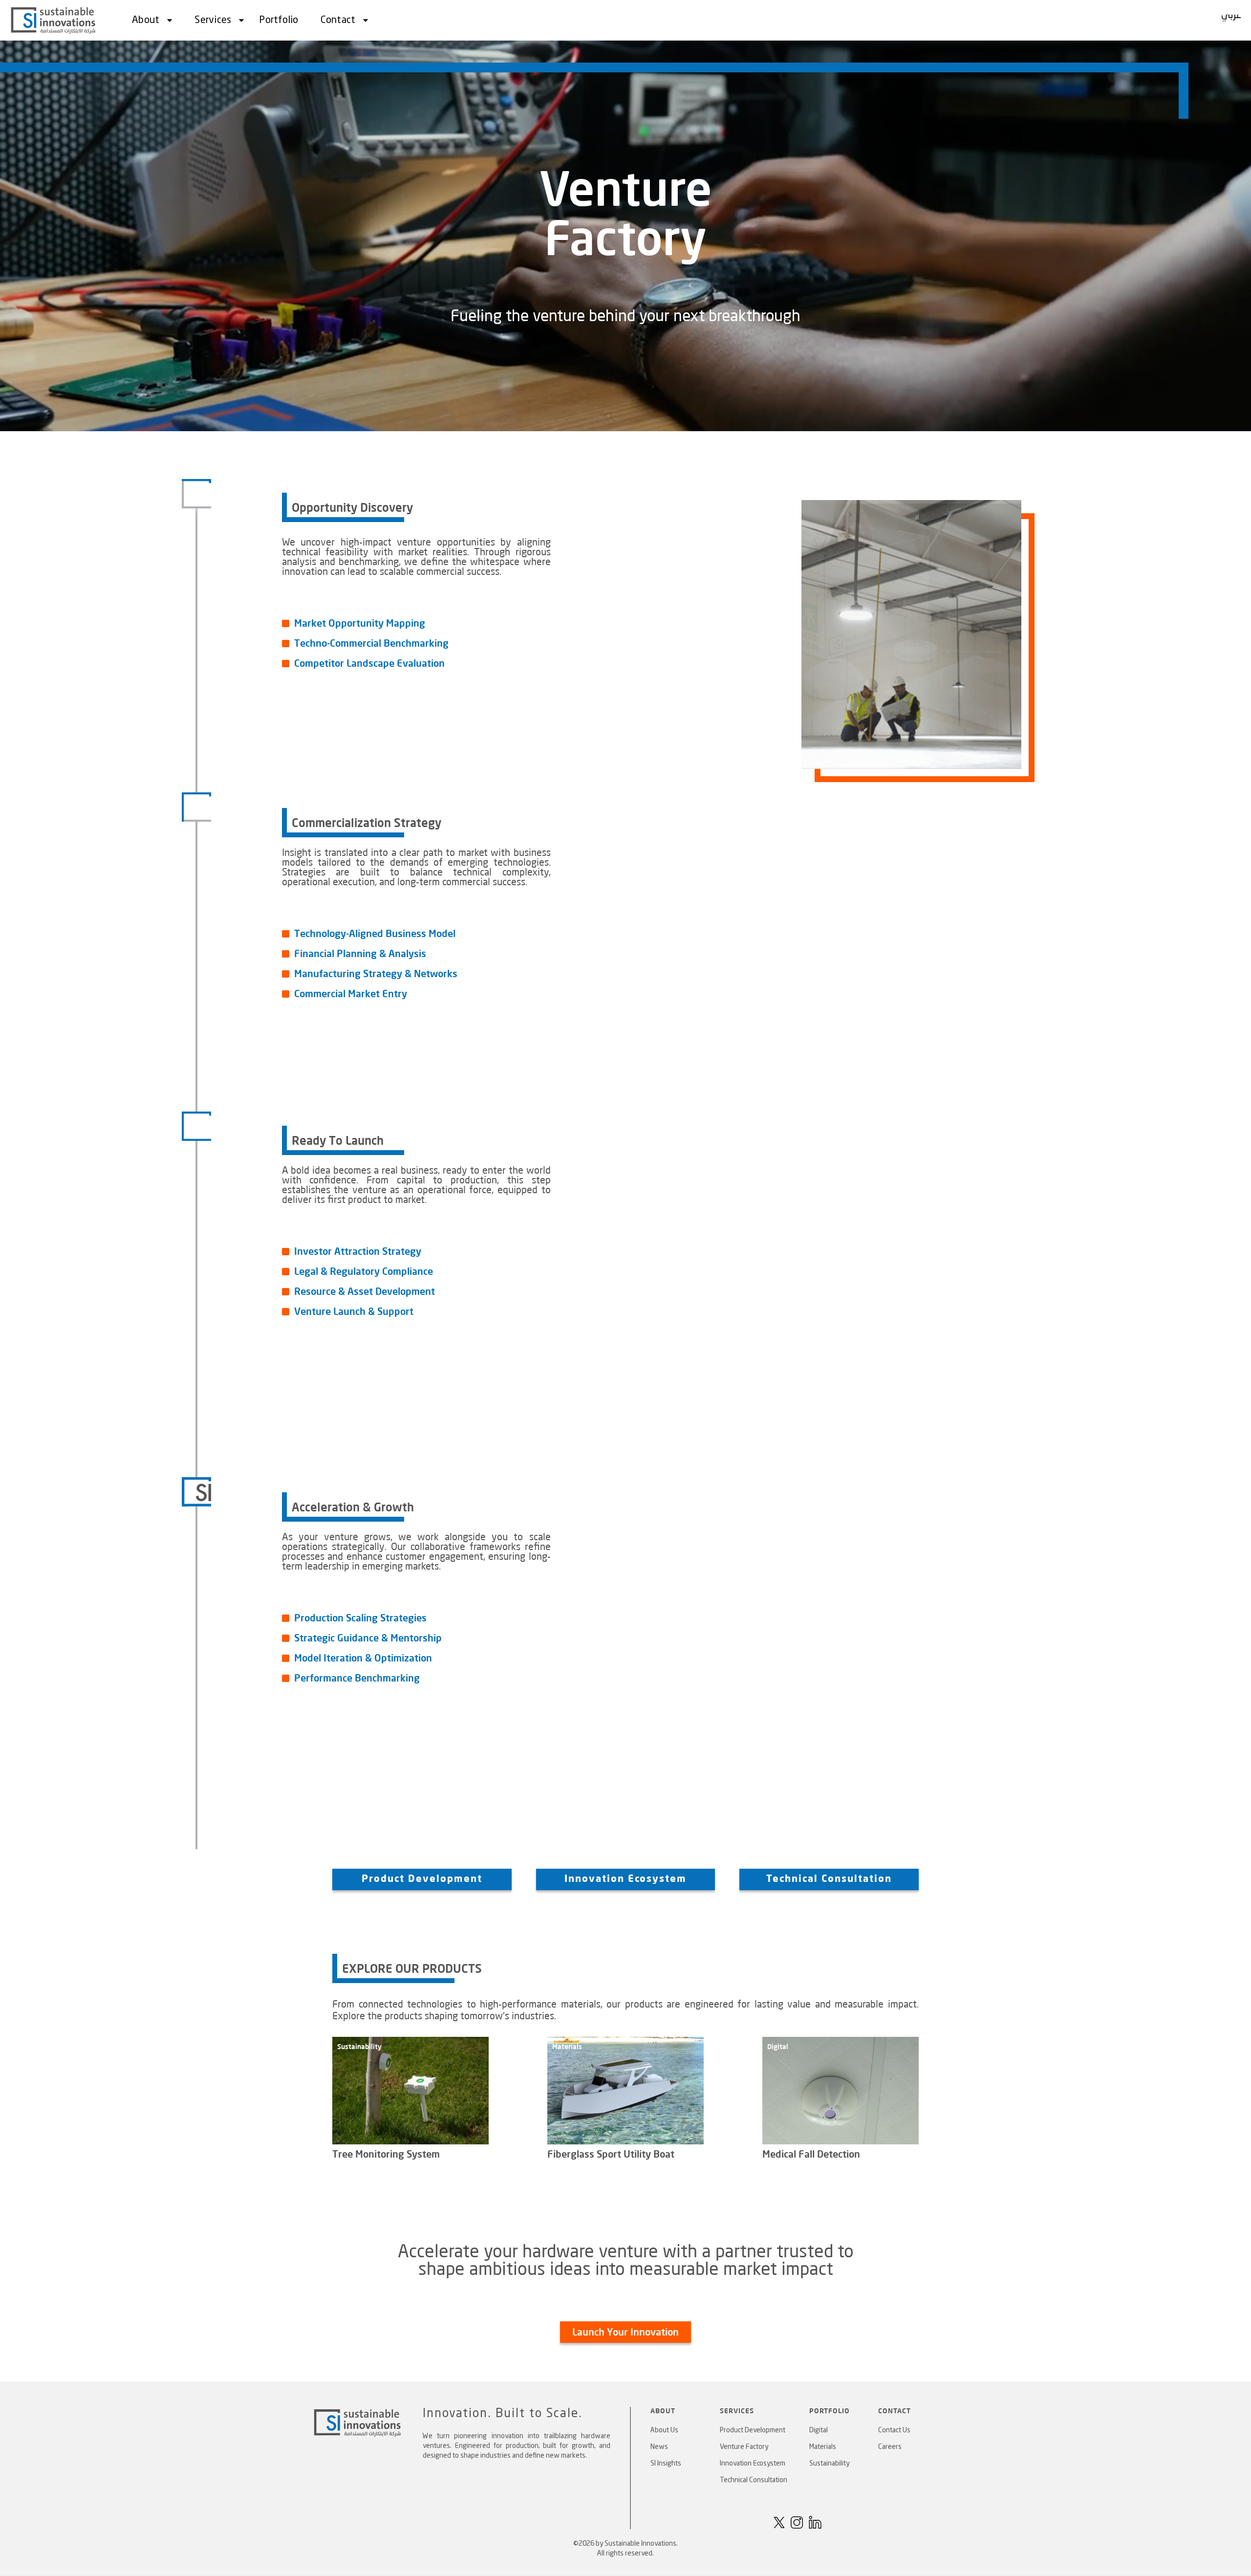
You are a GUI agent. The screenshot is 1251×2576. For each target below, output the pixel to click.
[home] (54, 20)
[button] (149, 21)
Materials (823, 2447)
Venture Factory (744, 2447)
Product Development (753, 2430)
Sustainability (829, 2464)
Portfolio (279, 21)
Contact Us (894, 2430)
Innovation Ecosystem (625, 1879)
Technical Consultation (754, 2480)
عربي (1231, 16)
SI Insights (666, 2464)
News (659, 2447)
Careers (890, 2447)
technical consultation (829, 1879)
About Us (664, 2430)
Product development (422, 1879)
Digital (819, 2430)
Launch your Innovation (625, 2332)
